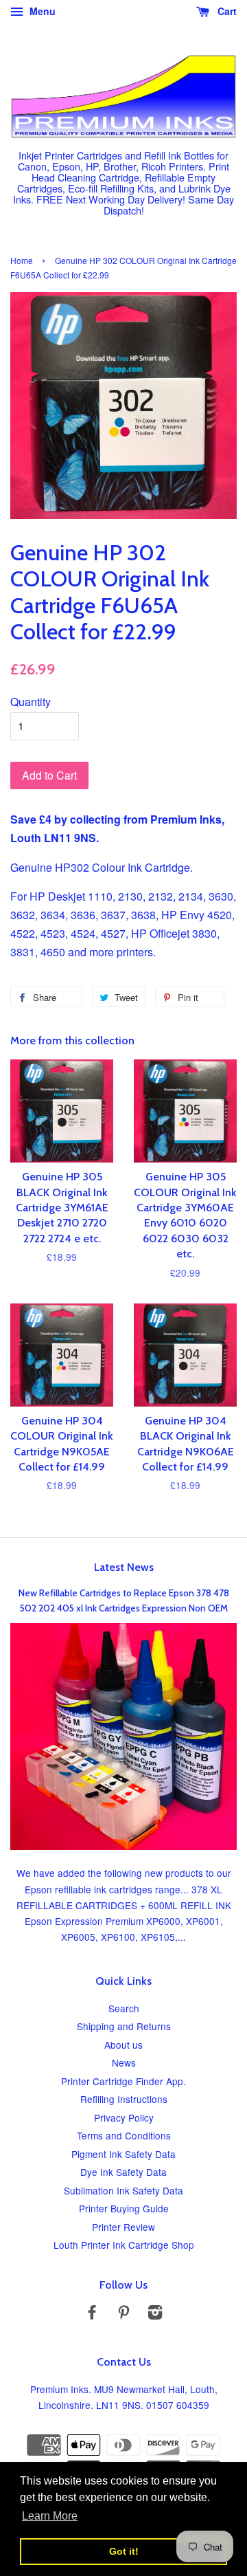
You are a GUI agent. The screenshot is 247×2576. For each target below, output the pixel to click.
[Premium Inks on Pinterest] (123, 2314)
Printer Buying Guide (124, 2208)
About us (123, 2045)
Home (22, 260)
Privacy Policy (124, 2117)
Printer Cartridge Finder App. (123, 2081)
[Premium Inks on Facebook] (92, 2314)
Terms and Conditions (124, 2135)
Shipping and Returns (124, 2026)
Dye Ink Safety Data (123, 2172)
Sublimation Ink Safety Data (123, 2190)
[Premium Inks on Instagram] (155, 2314)
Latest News (124, 1567)
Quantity (31, 702)
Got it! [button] (124, 2551)
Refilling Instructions (124, 2099)
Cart (226, 11)
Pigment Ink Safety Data (123, 2154)
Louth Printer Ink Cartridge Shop (124, 2245)
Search (124, 2008)
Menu (41, 11)
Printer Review (123, 2227)
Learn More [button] (50, 2516)
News (124, 2062)
